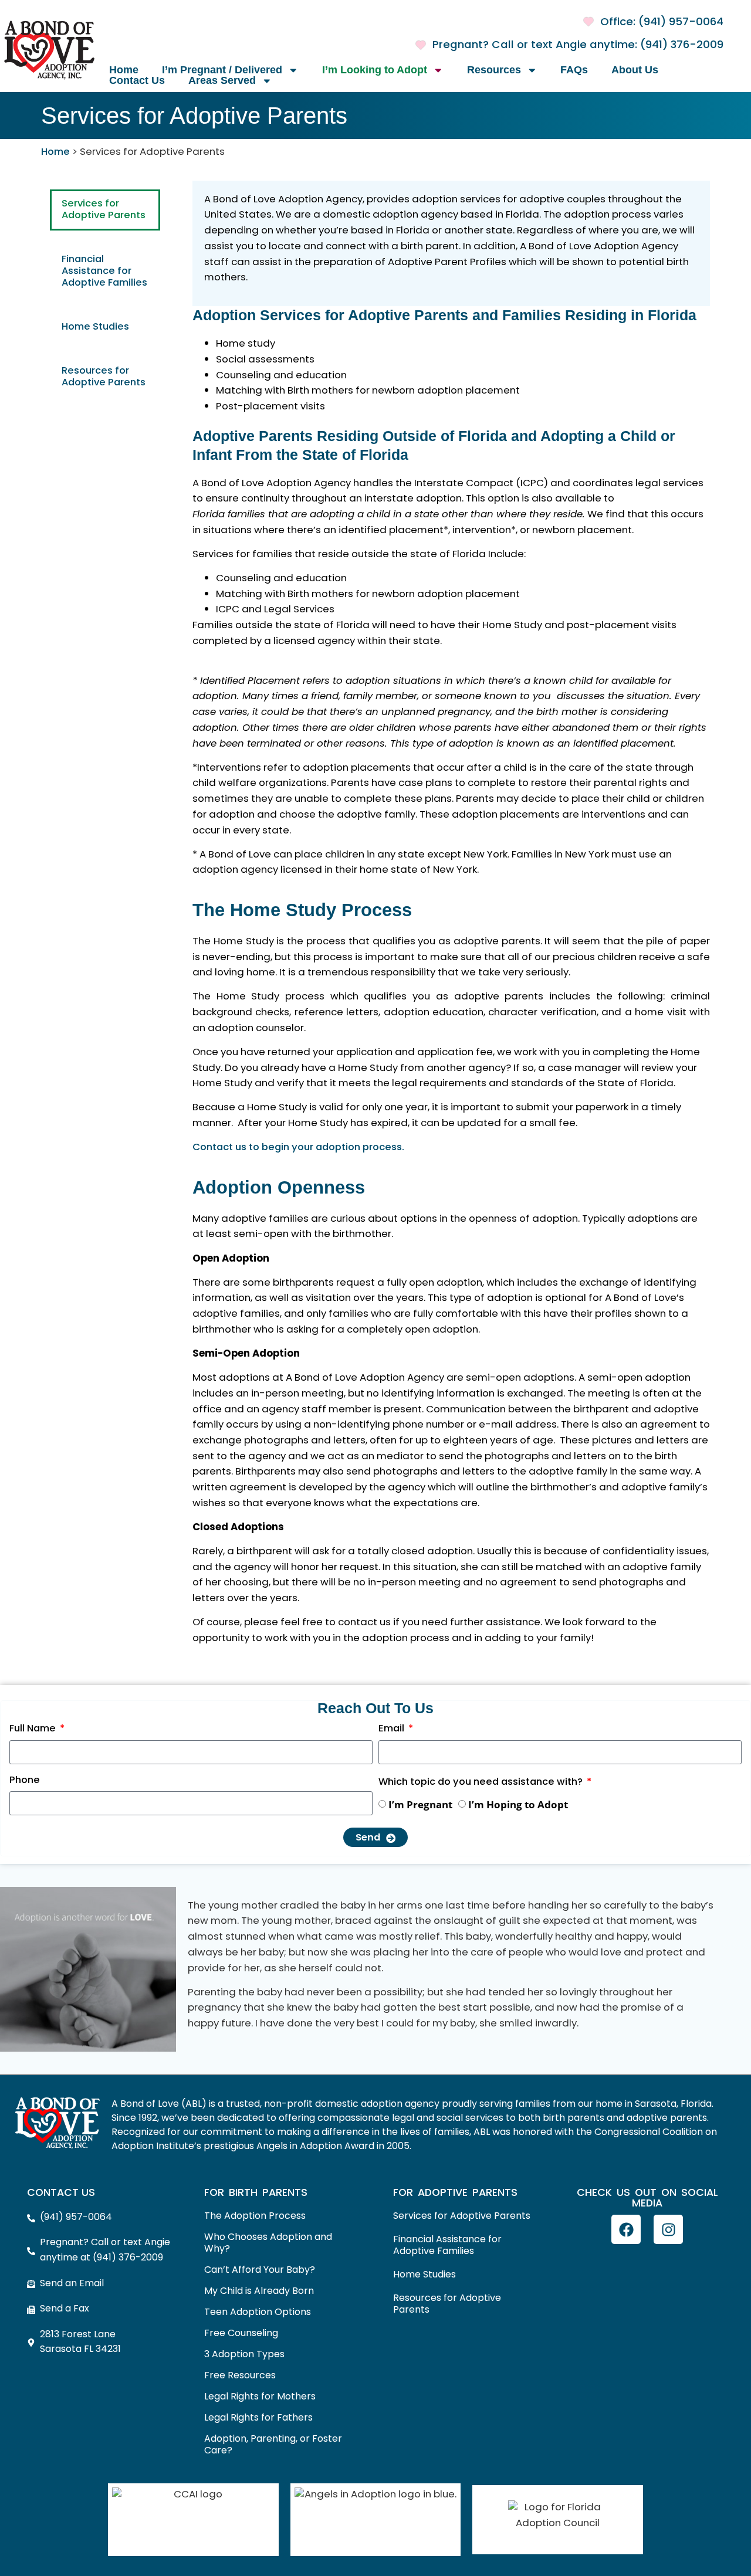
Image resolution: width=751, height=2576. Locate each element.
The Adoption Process (255, 2216)
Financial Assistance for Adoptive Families (104, 272)
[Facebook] (626, 2229)
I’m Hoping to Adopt (518, 1804)
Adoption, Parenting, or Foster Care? (273, 2445)
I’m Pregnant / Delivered (222, 70)
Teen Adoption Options (258, 2313)
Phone (25, 1782)
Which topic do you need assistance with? (482, 1784)
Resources (494, 70)
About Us (635, 70)
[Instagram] (668, 2229)
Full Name (34, 1731)
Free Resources (240, 2376)
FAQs (574, 70)
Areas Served (222, 81)
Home (124, 70)
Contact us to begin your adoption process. (298, 1148)
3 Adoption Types (244, 2355)
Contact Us (137, 81)
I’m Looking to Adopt (375, 70)
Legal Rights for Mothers (260, 2397)
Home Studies (95, 327)
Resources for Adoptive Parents (104, 377)
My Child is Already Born (259, 2292)
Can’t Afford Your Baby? (260, 2270)
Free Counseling (241, 2334)
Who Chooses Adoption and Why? (268, 2243)
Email (393, 1731)
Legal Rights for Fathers (258, 2418)
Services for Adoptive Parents (104, 210)
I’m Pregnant (420, 1804)
